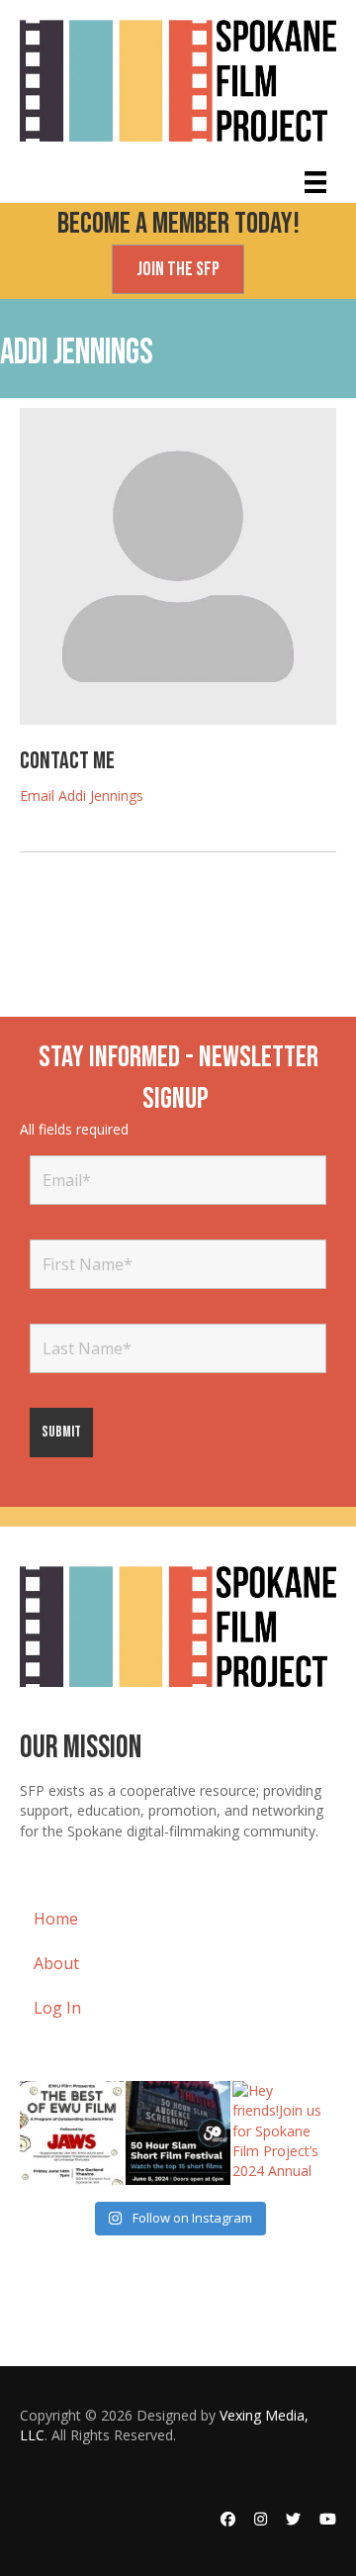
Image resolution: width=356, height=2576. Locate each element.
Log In (57, 2008)
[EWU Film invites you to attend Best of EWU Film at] (72, 2133)
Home (56, 1919)
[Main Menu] (315, 182)
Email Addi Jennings (82, 795)
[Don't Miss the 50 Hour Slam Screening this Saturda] (178, 2133)
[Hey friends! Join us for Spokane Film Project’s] (284, 2133)
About (56, 1963)
